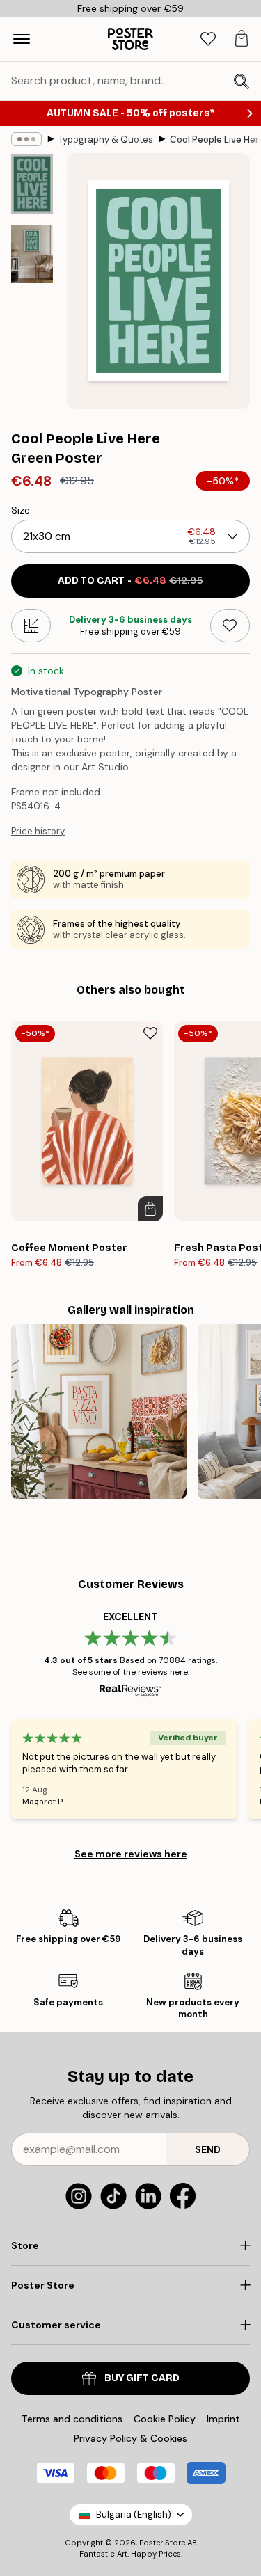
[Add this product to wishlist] (230, 626)
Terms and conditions (72, 2419)
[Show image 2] (32, 254)
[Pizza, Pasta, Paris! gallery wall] (99, 1412)
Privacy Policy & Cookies (130, 2438)
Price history (38, 831)
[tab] (208, 39)
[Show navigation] (22, 39)
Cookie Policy (165, 2419)
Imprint (223, 2419)
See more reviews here (131, 1854)
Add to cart (130, 581)
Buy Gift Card (142, 2378)
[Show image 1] (32, 184)
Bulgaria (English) (134, 2514)
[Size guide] (31, 626)
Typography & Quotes (106, 140)
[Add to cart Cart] (150, 1209)
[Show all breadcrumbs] (26, 139)
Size (21, 510)
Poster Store (162, 2543)
